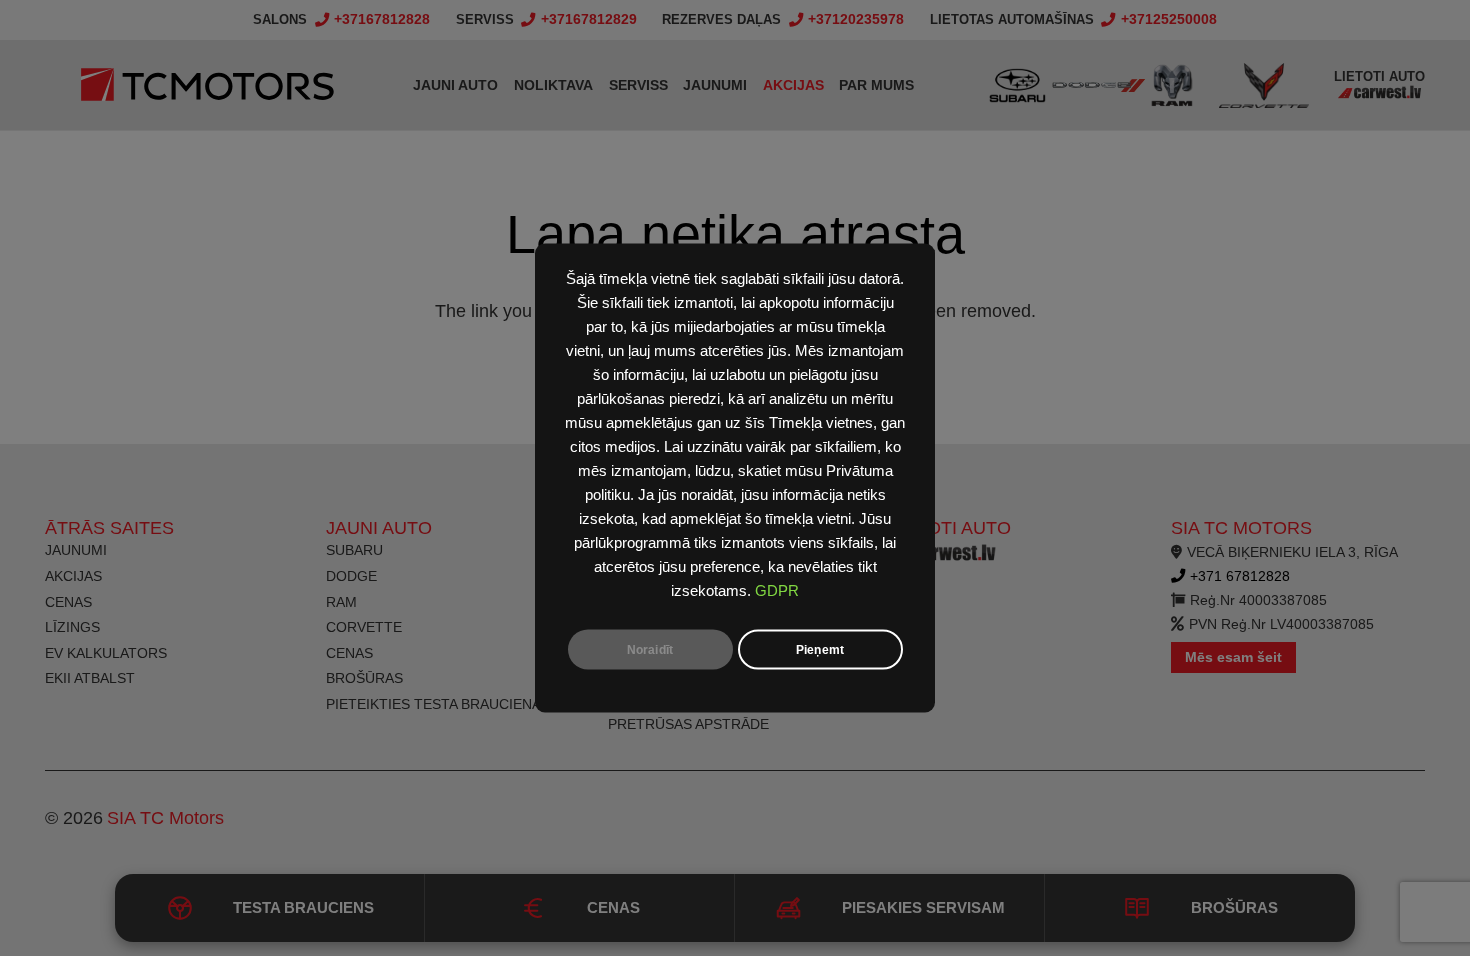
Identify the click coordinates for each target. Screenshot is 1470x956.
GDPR (777, 591)
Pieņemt (820, 650)
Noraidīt (650, 650)
